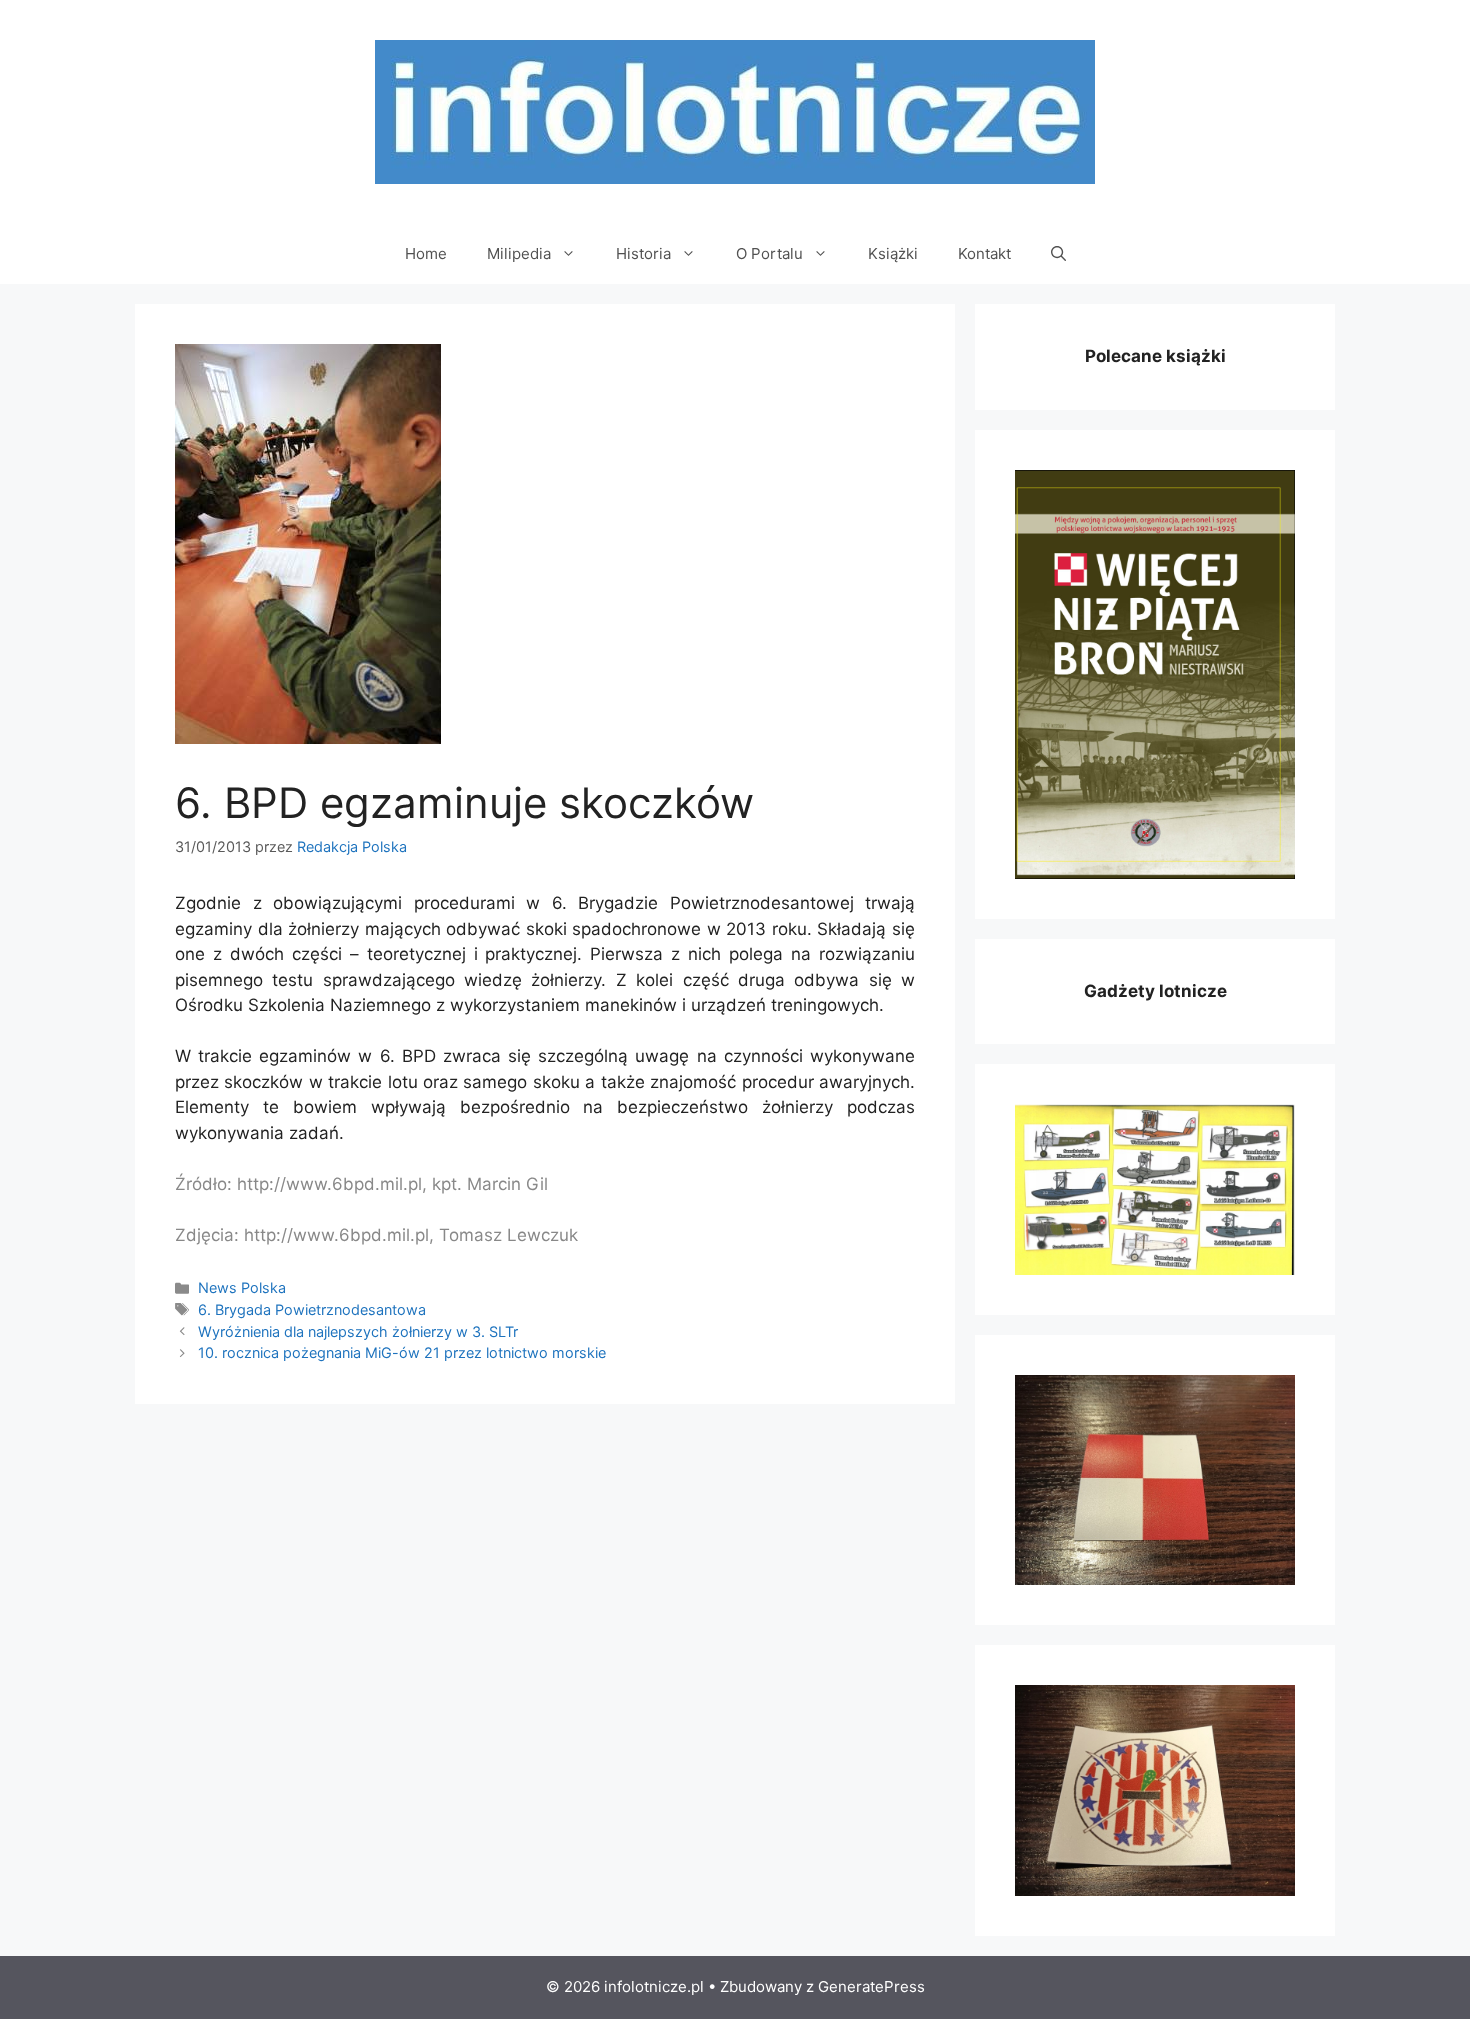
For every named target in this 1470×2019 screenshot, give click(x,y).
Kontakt (984, 253)
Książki (893, 253)
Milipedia (519, 253)
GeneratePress (871, 1986)
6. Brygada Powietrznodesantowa (312, 1309)
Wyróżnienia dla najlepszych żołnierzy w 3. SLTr (358, 1331)
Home (426, 253)
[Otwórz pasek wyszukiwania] (1058, 254)
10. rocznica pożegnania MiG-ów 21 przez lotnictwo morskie (402, 1352)
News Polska (242, 1287)
